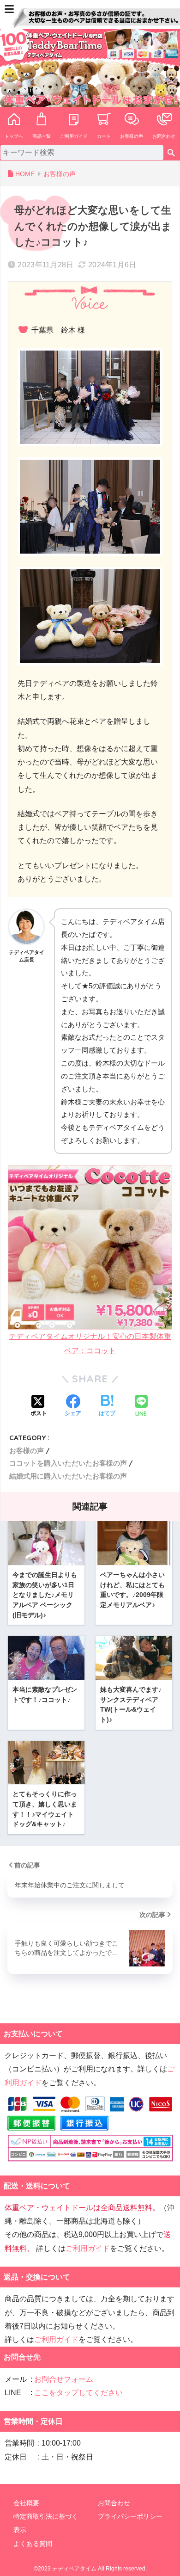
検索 (171, 153)
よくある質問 (33, 2544)
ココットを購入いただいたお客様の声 (68, 1463)
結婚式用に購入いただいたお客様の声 (68, 1476)
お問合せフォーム (64, 2379)
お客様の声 (132, 136)
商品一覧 (42, 136)
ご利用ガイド (74, 136)
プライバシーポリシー (130, 2516)
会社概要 (26, 2503)
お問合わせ (164, 136)
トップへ (14, 136)
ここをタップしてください (78, 2393)
